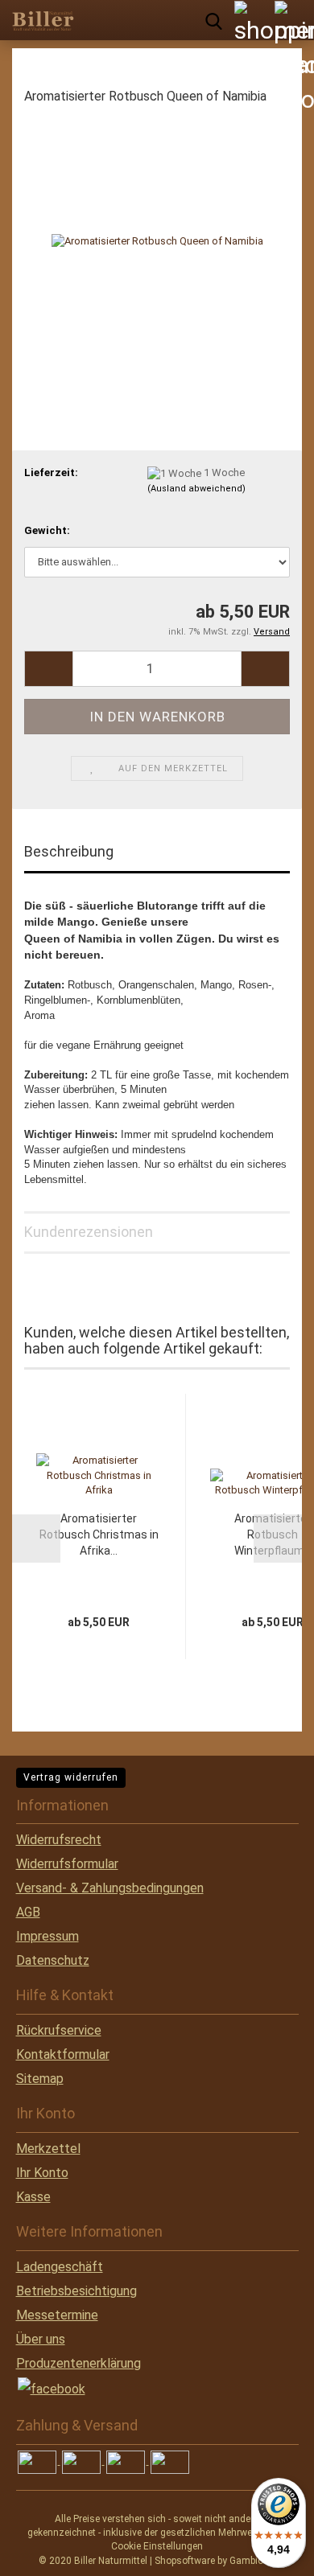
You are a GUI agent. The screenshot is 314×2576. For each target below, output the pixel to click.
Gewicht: (47, 530)
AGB (28, 1912)
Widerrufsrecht (59, 1840)
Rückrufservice (59, 2030)
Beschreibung (69, 851)
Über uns (41, 2339)
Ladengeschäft (60, 2267)
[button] (48, 669)
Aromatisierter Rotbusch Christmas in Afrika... (99, 1535)
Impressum (48, 1936)
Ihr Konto (42, 2173)
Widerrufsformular (67, 1864)
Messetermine (57, 2315)
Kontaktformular (63, 2054)
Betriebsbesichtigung (76, 2291)
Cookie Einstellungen (157, 2546)
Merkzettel (48, 2149)
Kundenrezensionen (89, 1232)
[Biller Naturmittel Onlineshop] (40, 20)
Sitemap (40, 2079)
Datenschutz (53, 1960)
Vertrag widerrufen (71, 1777)
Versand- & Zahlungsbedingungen (110, 1888)
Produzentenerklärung (78, 2363)
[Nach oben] (44, 2552)
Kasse (33, 2197)
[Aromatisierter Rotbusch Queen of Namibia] (157, 240)
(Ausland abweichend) (196, 489)
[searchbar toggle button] (213, 20)
